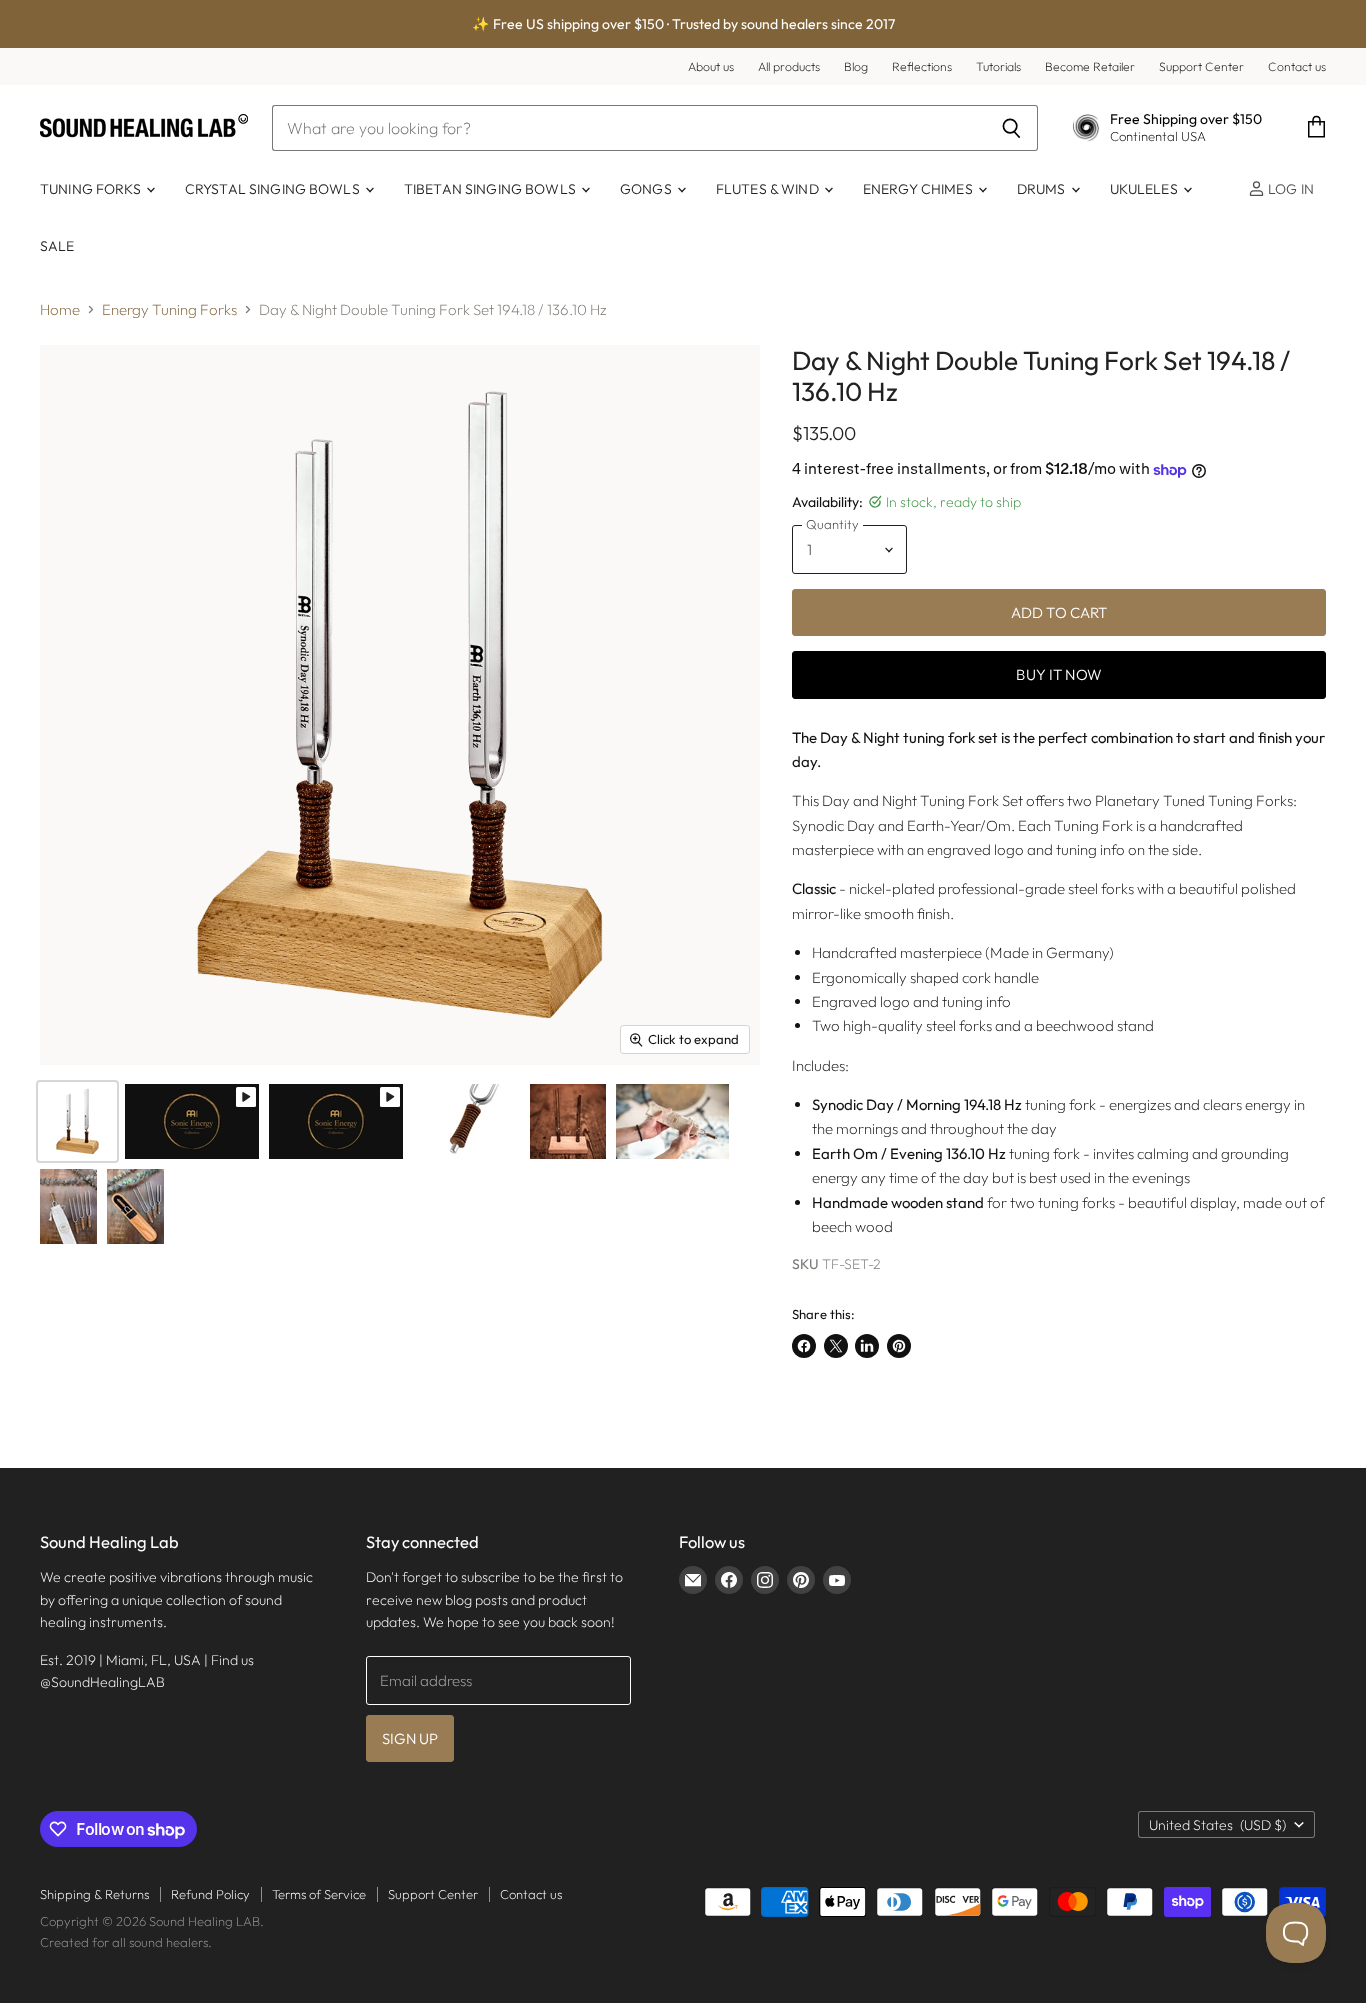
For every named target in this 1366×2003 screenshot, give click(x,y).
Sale (57, 246)
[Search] (1011, 128)
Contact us (1297, 67)
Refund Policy (210, 1894)
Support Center (1201, 67)
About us (711, 67)
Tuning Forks (92, 189)
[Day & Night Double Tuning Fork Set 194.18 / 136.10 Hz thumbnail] (192, 1121)
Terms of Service (319, 1894)
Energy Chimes (919, 189)
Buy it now (1059, 674)
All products (789, 67)
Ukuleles (1145, 189)
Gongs (647, 189)
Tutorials (998, 67)
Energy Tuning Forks (169, 309)
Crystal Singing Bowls (274, 189)
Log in (1289, 189)
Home (60, 309)
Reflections (922, 67)
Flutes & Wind (769, 189)
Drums (1043, 189)
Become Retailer (1090, 67)
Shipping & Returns (94, 1894)
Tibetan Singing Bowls (491, 189)
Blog (856, 67)
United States (1217, 1825)
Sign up (410, 1738)
